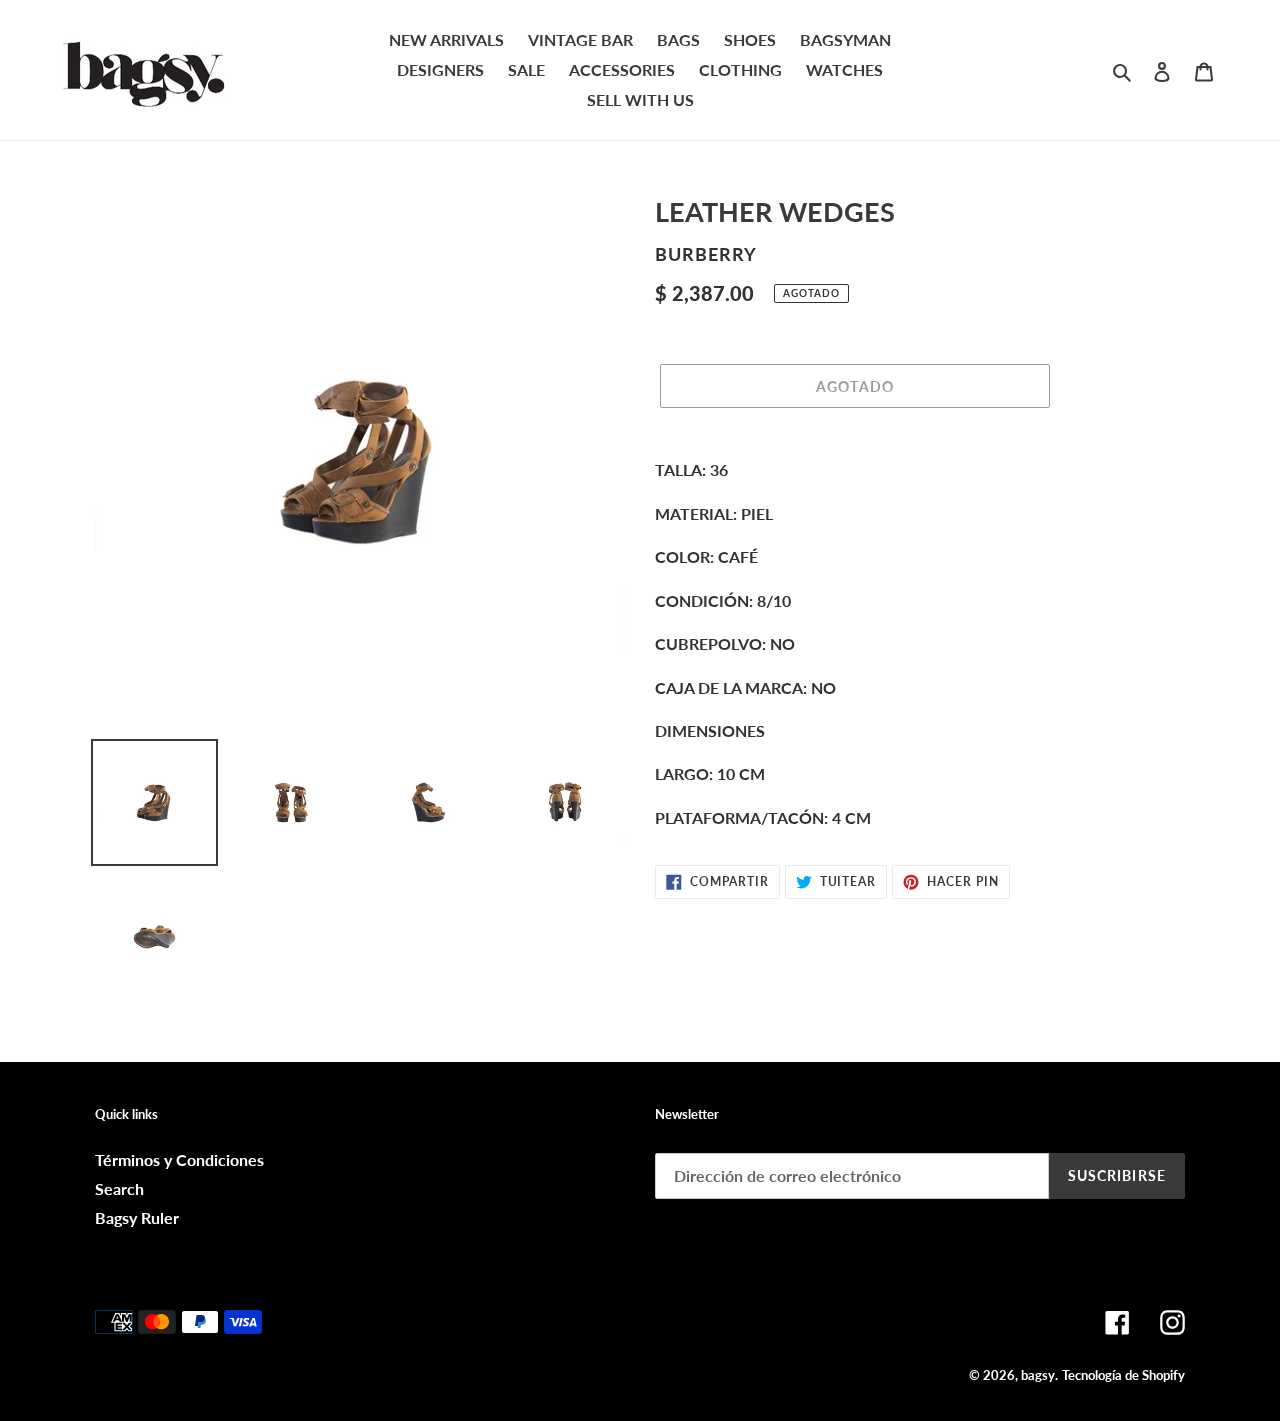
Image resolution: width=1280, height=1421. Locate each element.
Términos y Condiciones (179, 1159)
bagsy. (1039, 1375)
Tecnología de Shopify (1123, 1375)
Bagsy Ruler (137, 1217)
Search (119, 1188)
